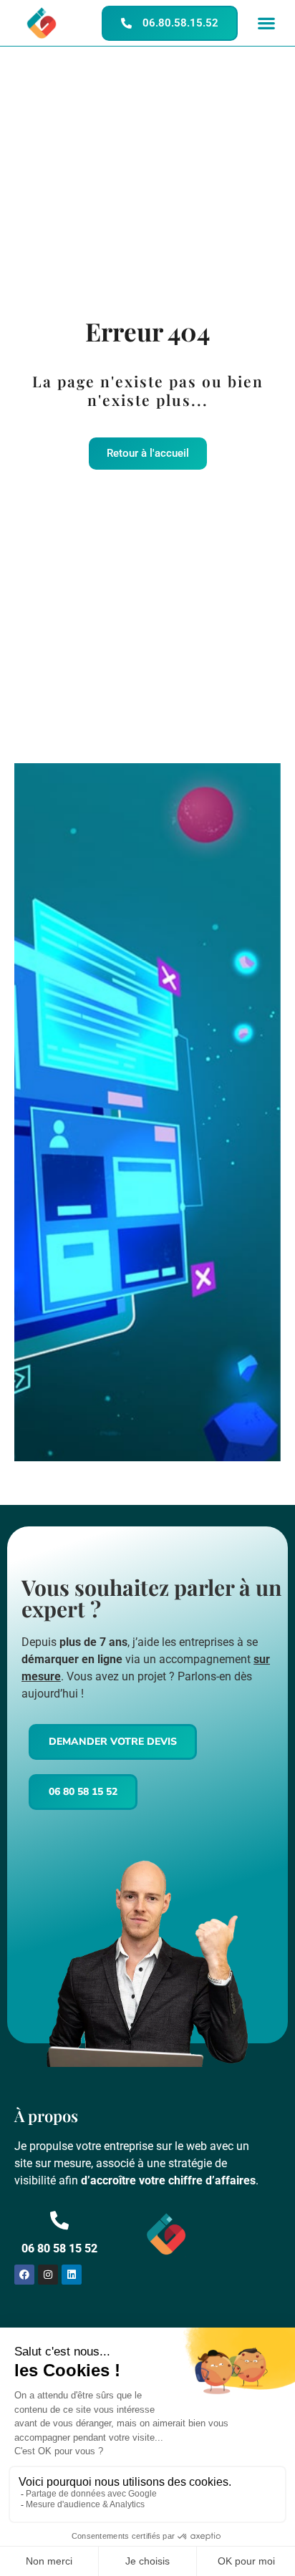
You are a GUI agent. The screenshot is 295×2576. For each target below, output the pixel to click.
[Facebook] (24, 2275)
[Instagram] (48, 2275)
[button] (266, 23)
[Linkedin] (72, 2275)
